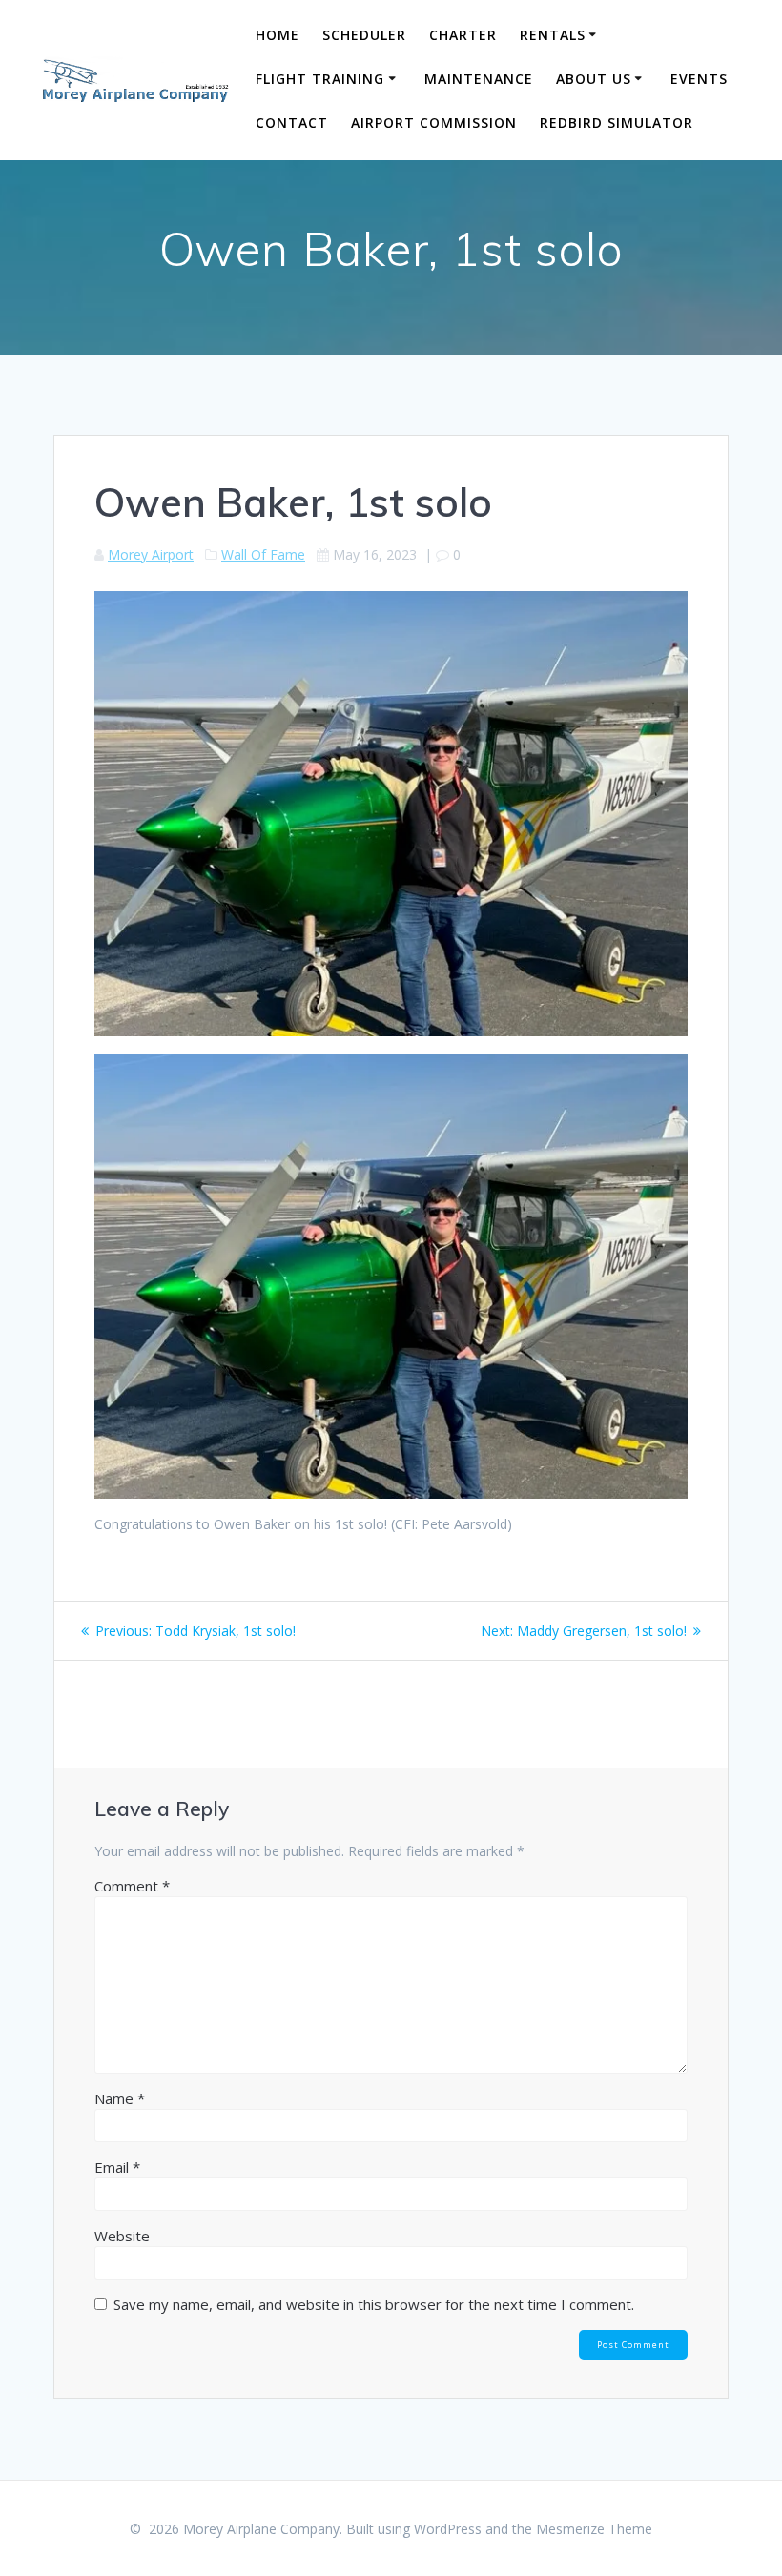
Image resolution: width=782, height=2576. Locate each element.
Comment (132, 1886)
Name (120, 2098)
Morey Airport (151, 554)
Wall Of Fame (263, 554)
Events (699, 79)
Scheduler (364, 35)
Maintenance (479, 79)
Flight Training (320, 79)
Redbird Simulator (617, 123)
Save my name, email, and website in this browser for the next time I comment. (374, 2304)
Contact (292, 123)
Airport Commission (434, 123)
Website (122, 2236)
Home (278, 35)
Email (117, 2167)
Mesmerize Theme (594, 2529)
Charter (463, 35)
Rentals (553, 35)
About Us (594, 79)
